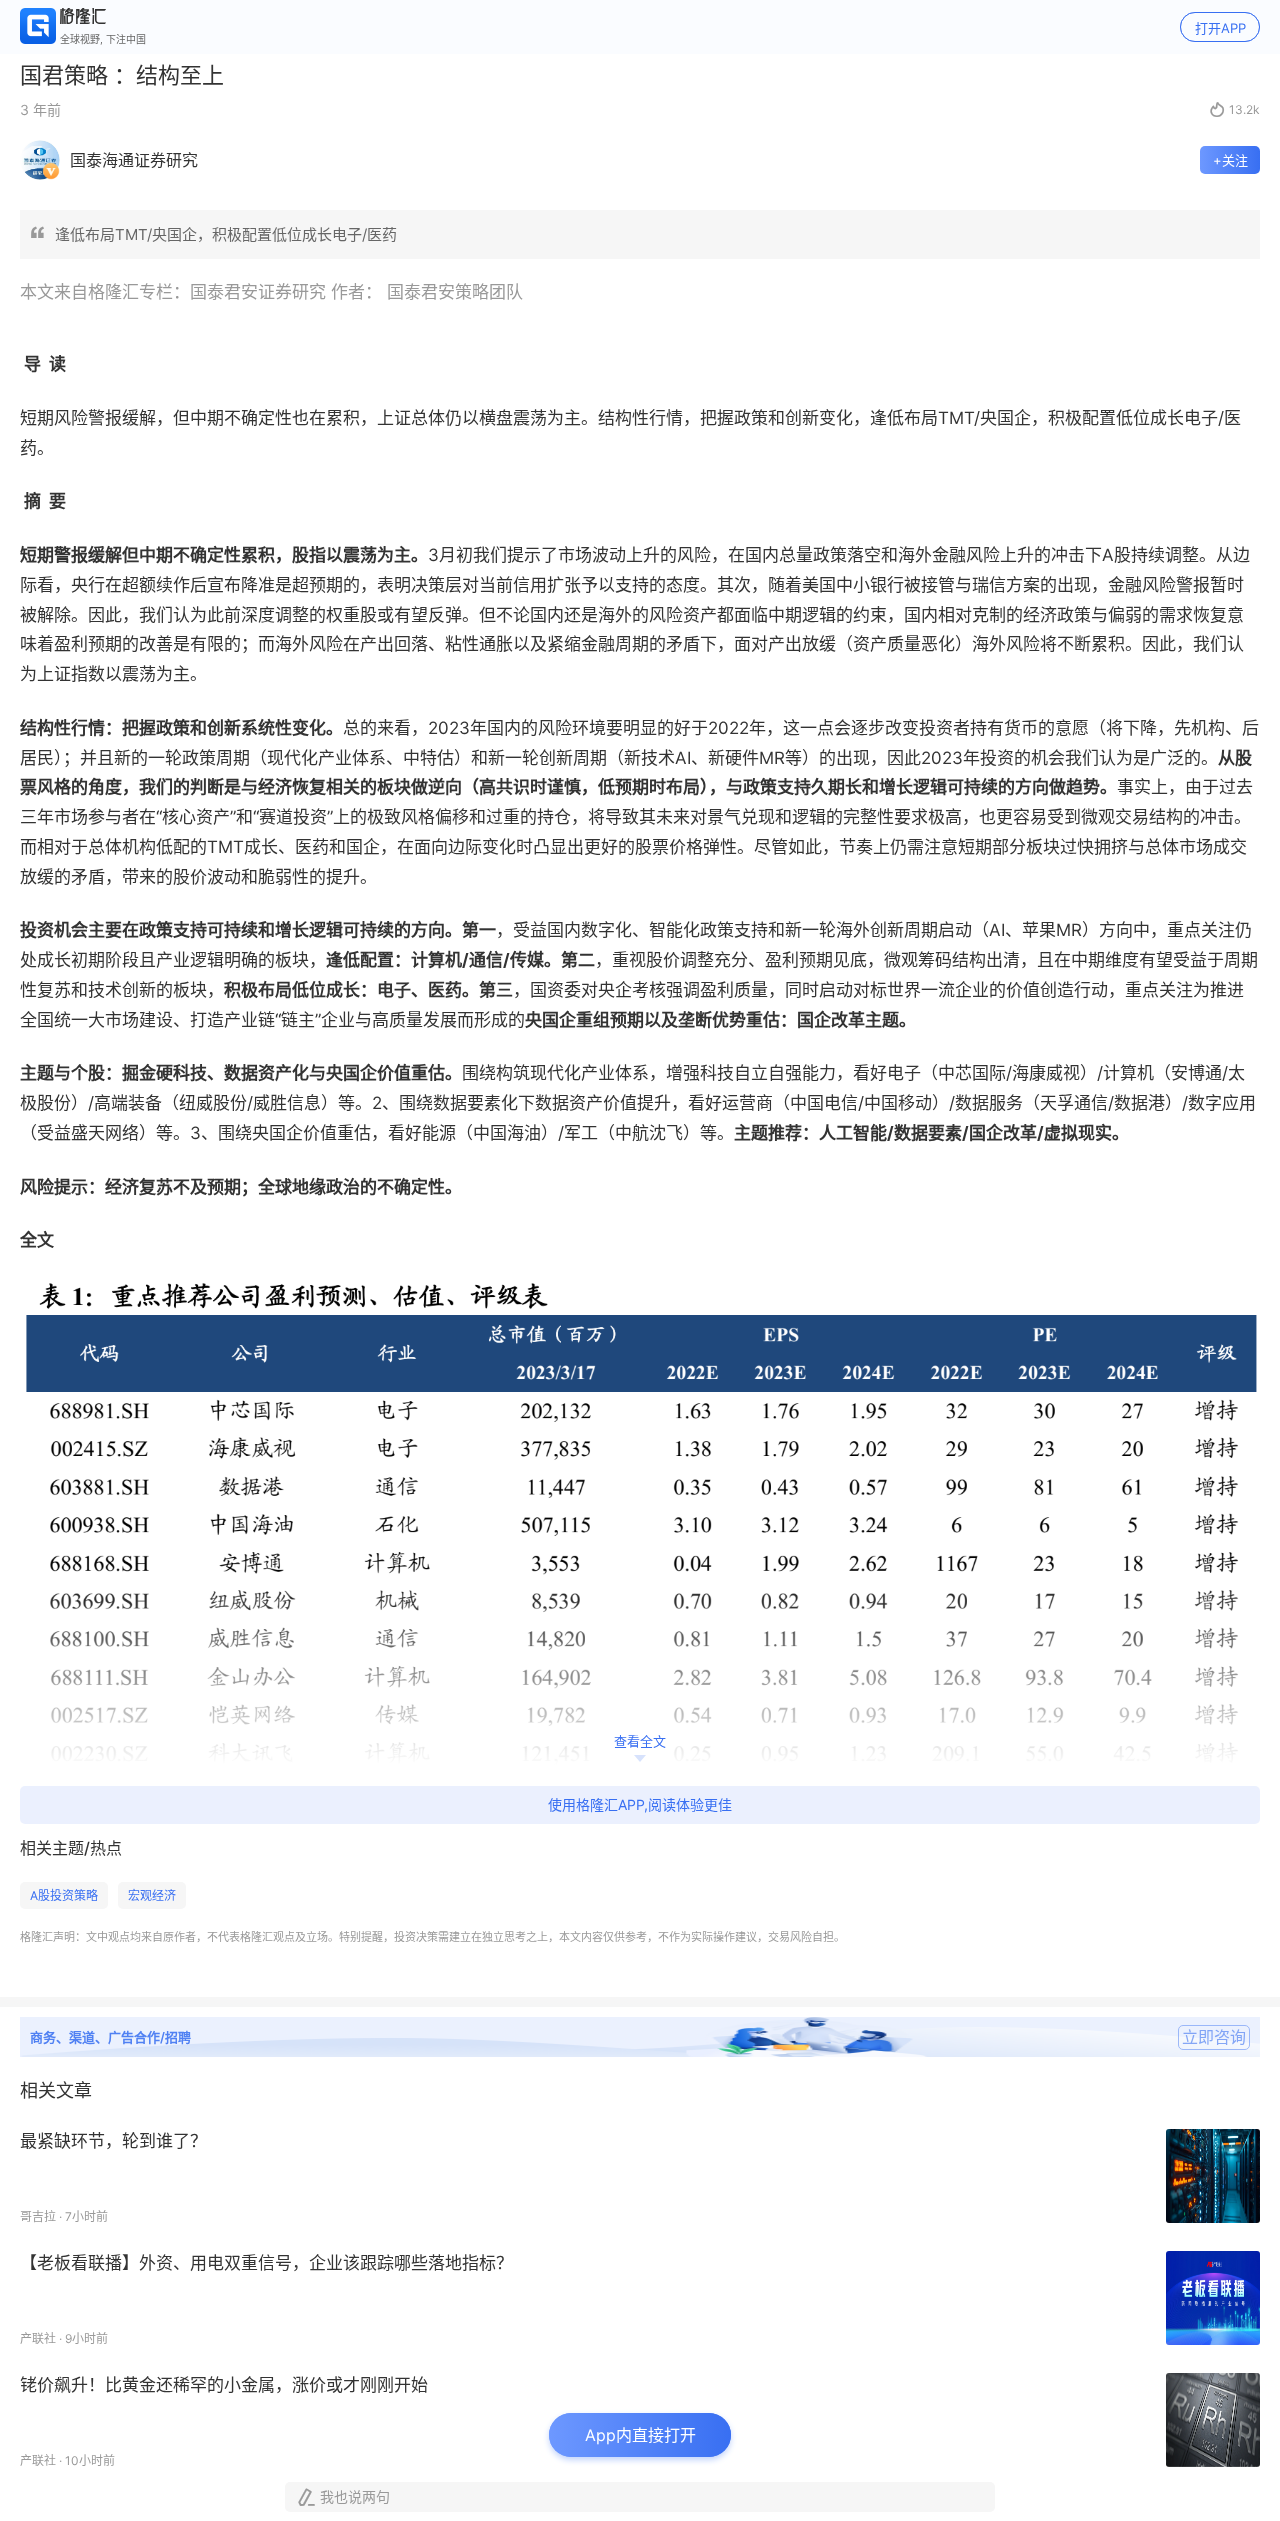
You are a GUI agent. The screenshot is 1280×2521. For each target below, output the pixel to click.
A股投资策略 (64, 1895)
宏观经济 (152, 1895)
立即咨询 (1214, 2037)
